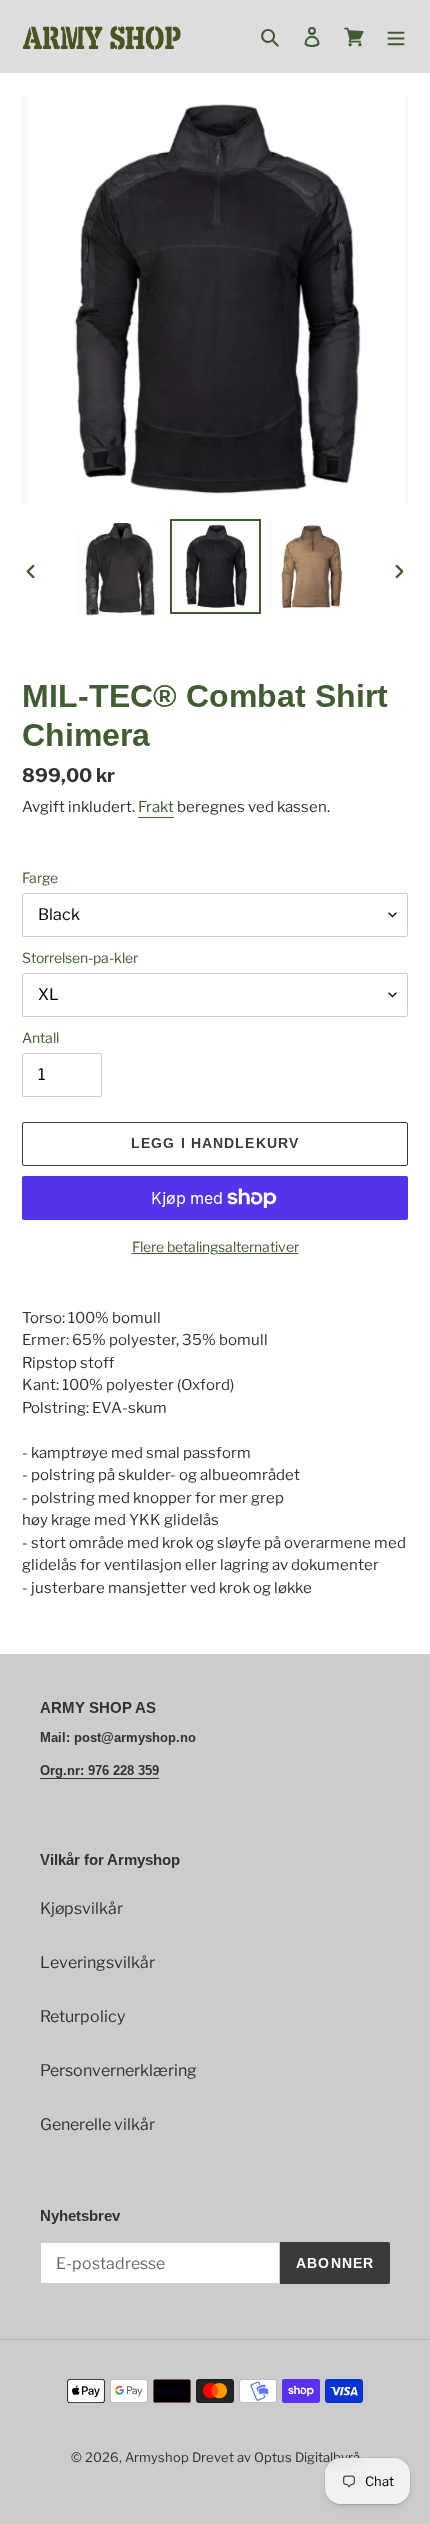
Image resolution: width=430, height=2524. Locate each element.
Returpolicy (82, 2016)
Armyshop (157, 2457)
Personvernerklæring (118, 2070)
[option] (120, 571)
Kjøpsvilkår (81, 1908)
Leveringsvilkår (97, 1962)
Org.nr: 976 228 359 (99, 1770)
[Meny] (396, 37)
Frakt (156, 807)
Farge (40, 877)
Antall (40, 1037)
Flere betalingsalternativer (215, 1246)
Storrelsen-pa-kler (80, 957)
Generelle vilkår (97, 2124)
